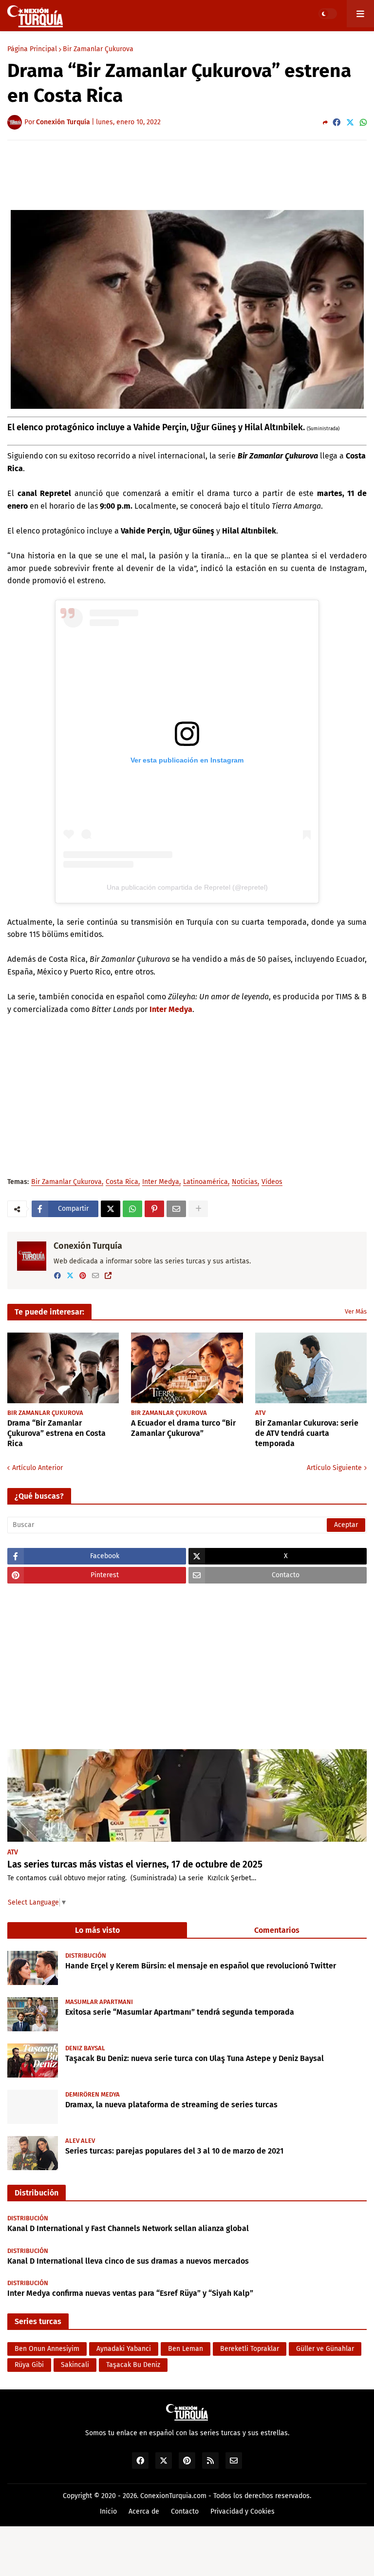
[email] (95, 1276)
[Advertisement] (187, 174)
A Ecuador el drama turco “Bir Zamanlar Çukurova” (183, 1428)
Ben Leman (186, 2349)
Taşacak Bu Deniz (133, 2365)
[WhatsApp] (363, 123)
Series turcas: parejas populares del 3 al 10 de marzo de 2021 (174, 2151)
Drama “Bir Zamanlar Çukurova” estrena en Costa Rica (56, 1433)
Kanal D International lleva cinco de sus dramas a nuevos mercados (128, 2261)
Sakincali (75, 2365)
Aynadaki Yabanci (124, 2349)
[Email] (176, 1209)
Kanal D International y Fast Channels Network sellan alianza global (128, 2228)
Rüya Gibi (29, 2365)
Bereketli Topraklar (250, 2349)
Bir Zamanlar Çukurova (98, 49)
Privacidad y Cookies (243, 2511)
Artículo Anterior (37, 1468)
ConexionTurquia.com (173, 2496)
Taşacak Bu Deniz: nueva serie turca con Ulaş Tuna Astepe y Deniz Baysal (195, 2058)
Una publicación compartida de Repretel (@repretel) (187, 887)
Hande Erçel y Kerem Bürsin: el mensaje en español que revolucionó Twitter (201, 1966)
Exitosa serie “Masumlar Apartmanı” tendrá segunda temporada (180, 2012)
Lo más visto (97, 1930)
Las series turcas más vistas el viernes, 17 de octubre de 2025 (135, 1864)
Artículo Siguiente (334, 1468)
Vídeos (272, 1182)
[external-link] (108, 1276)
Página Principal (32, 49)
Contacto (185, 2511)
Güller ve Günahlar (325, 2349)
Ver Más (356, 1311)
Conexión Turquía (88, 1246)
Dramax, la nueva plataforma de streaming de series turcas (171, 2105)
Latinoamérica (206, 1182)
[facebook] (57, 1276)
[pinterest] (83, 1276)
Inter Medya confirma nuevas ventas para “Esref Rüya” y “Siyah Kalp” (130, 2293)
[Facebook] (337, 123)
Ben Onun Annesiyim (47, 2349)
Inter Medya (171, 1009)
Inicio (108, 2511)
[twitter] (70, 1276)
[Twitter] (350, 123)
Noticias (245, 1182)
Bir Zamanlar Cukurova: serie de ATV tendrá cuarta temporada (307, 1433)
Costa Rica (122, 1182)
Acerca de (144, 2511)
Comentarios (277, 1930)
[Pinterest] (154, 1209)
